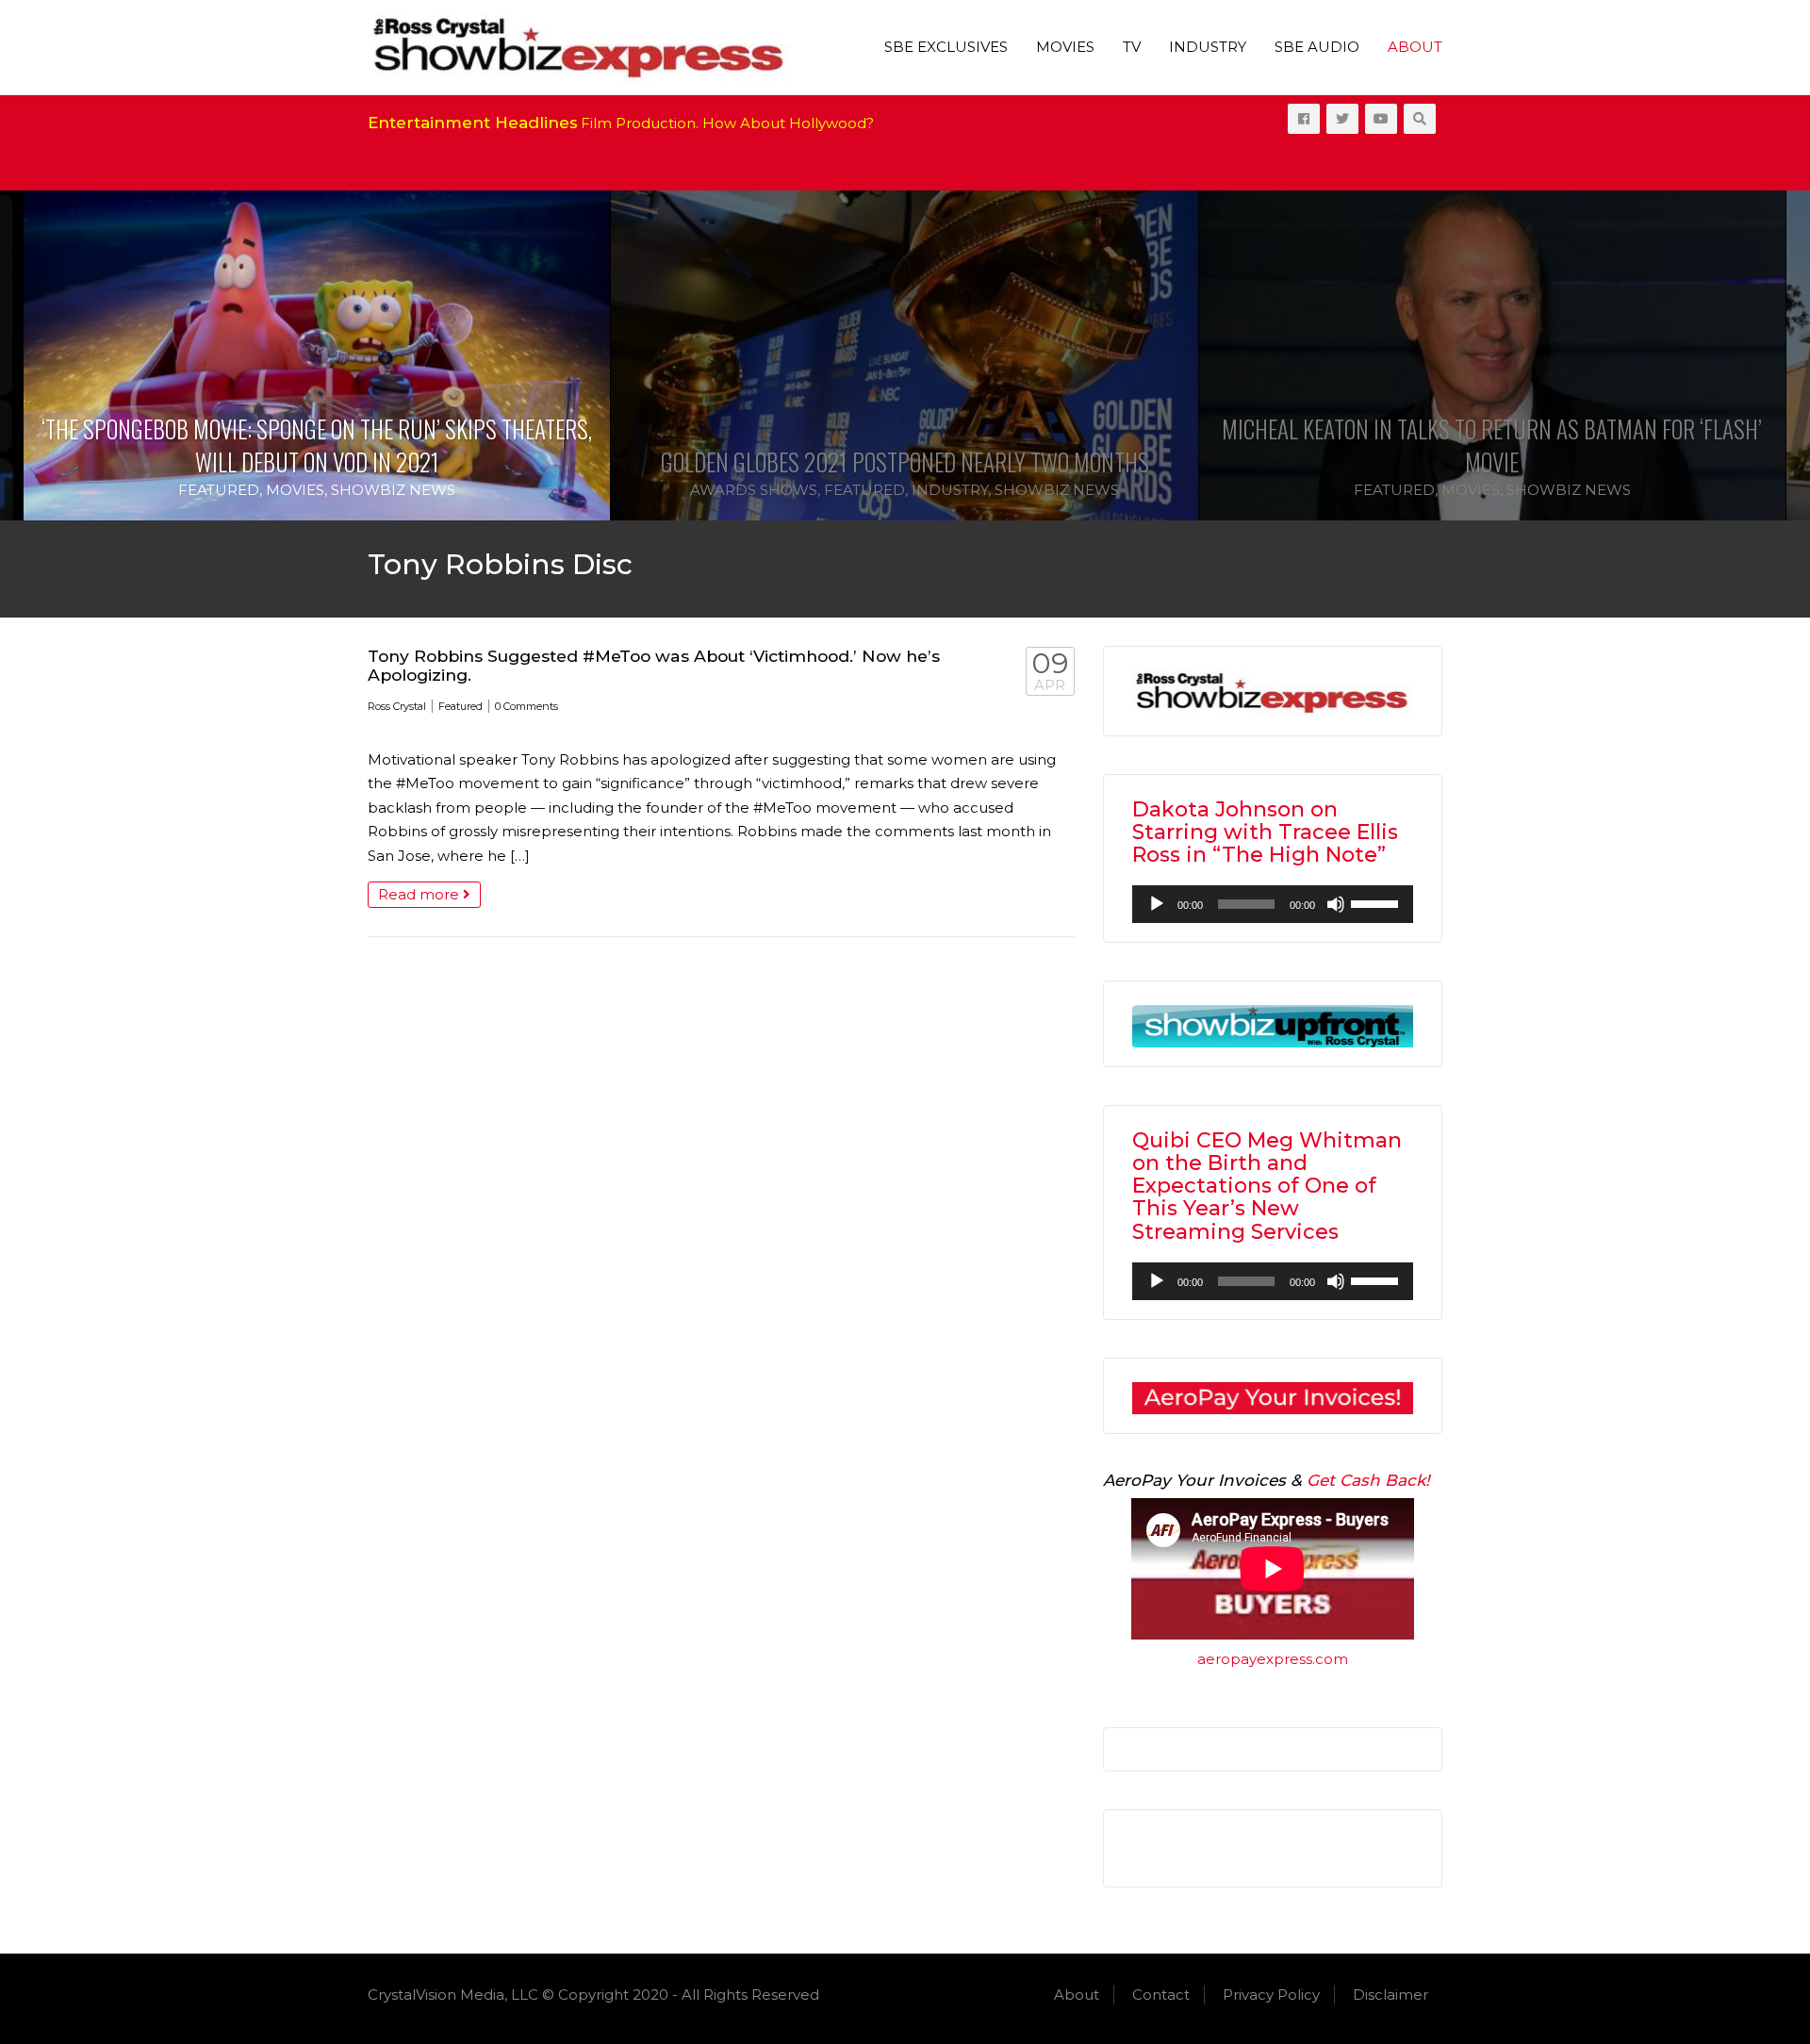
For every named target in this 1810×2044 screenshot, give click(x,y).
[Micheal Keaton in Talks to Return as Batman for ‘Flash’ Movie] (1492, 356)
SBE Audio (1317, 47)
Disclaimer (1390, 1995)
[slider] (1377, 902)
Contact (1161, 1995)
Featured (219, 490)
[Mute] (1336, 904)
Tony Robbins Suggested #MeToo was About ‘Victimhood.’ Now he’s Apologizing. (654, 665)
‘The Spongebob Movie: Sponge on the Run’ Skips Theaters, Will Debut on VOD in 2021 (317, 445)
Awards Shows (754, 490)
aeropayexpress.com (1273, 1659)
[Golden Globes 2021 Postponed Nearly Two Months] (904, 356)
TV (1132, 47)
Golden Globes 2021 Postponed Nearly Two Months (905, 462)
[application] (1273, 904)
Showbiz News (393, 490)
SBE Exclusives (946, 47)
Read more (420, 894)
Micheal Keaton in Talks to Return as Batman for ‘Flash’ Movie (1492, 445)
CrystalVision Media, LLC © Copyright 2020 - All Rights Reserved (593, 1995)
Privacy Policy (1271, 1995)
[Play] (1157, 904)
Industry (1208, 47)
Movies (1065, 47)
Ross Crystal (397, 706)
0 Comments (527, 706)
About (1415, 47)
